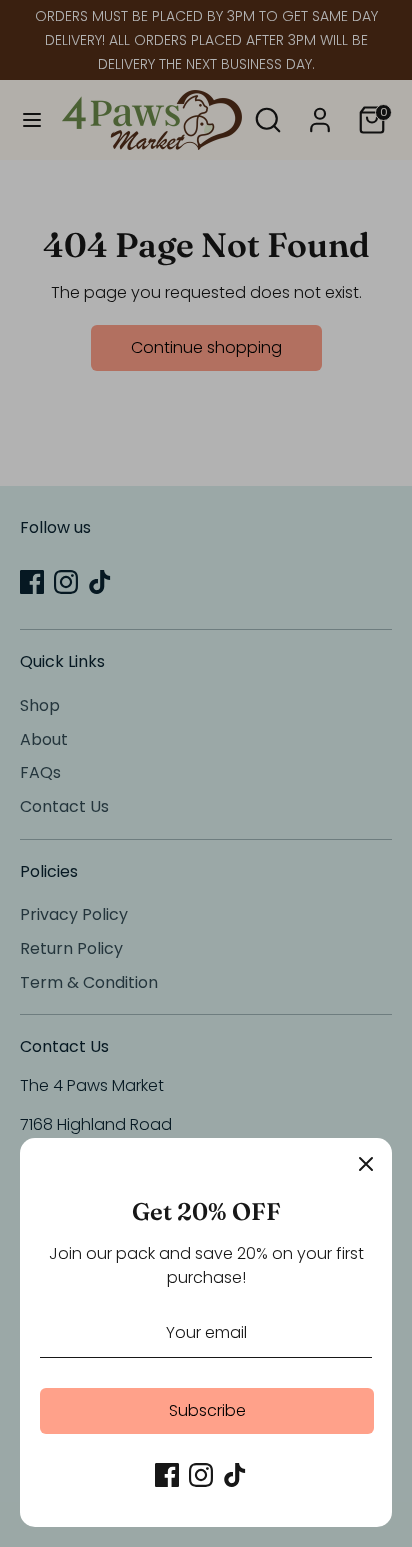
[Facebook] (167, 1475)
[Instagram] (201, 1475)
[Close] (366, 1164)
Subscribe (207, 1410)
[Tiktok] (235, 1475)
